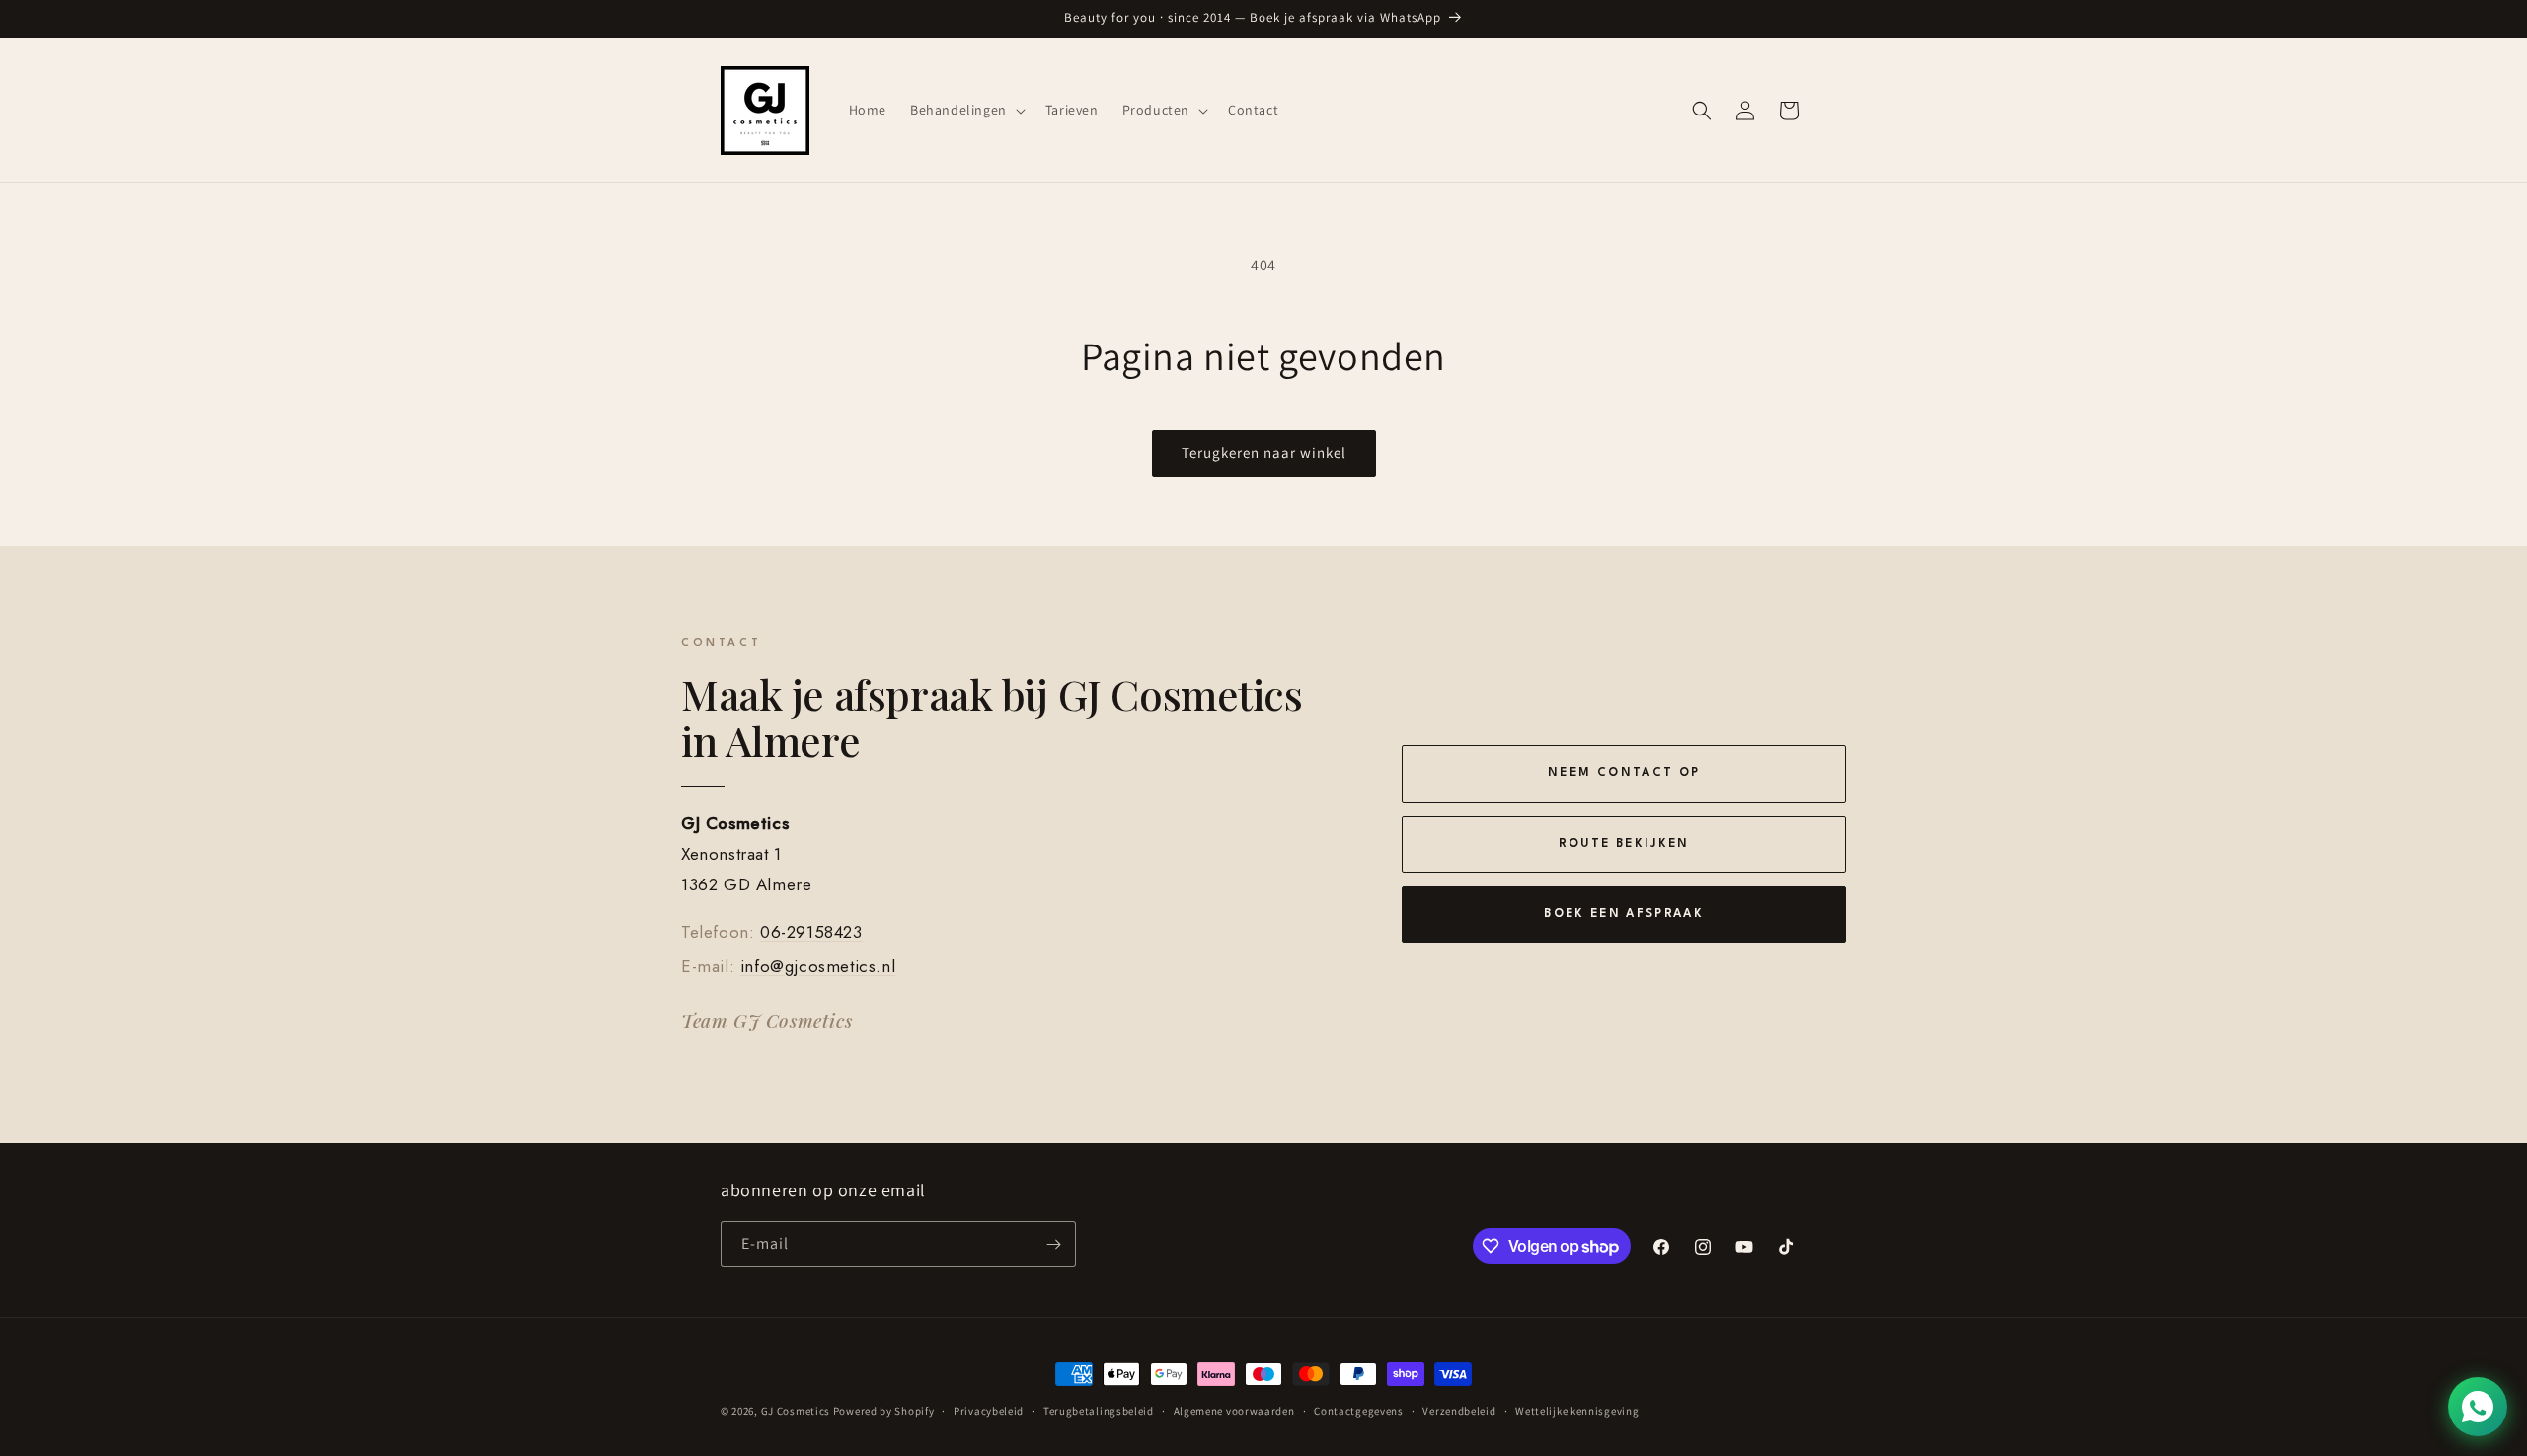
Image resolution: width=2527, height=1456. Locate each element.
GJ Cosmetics (796, 1411)
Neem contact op (1624, 773)
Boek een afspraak (1624, 914)
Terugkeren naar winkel (1264, 453)
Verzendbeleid (1459, 1411)
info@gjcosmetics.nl (818, 966)
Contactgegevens (1359, 1411)
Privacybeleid (989, 1411)
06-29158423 (811, 932)
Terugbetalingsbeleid (1099, 1411)
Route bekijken (1624, 844)
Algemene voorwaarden (1234, 1411)
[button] (966, 110)
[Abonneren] (1053, 1244)
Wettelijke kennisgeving (1577, 1411)
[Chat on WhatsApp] (2478, 1407)
